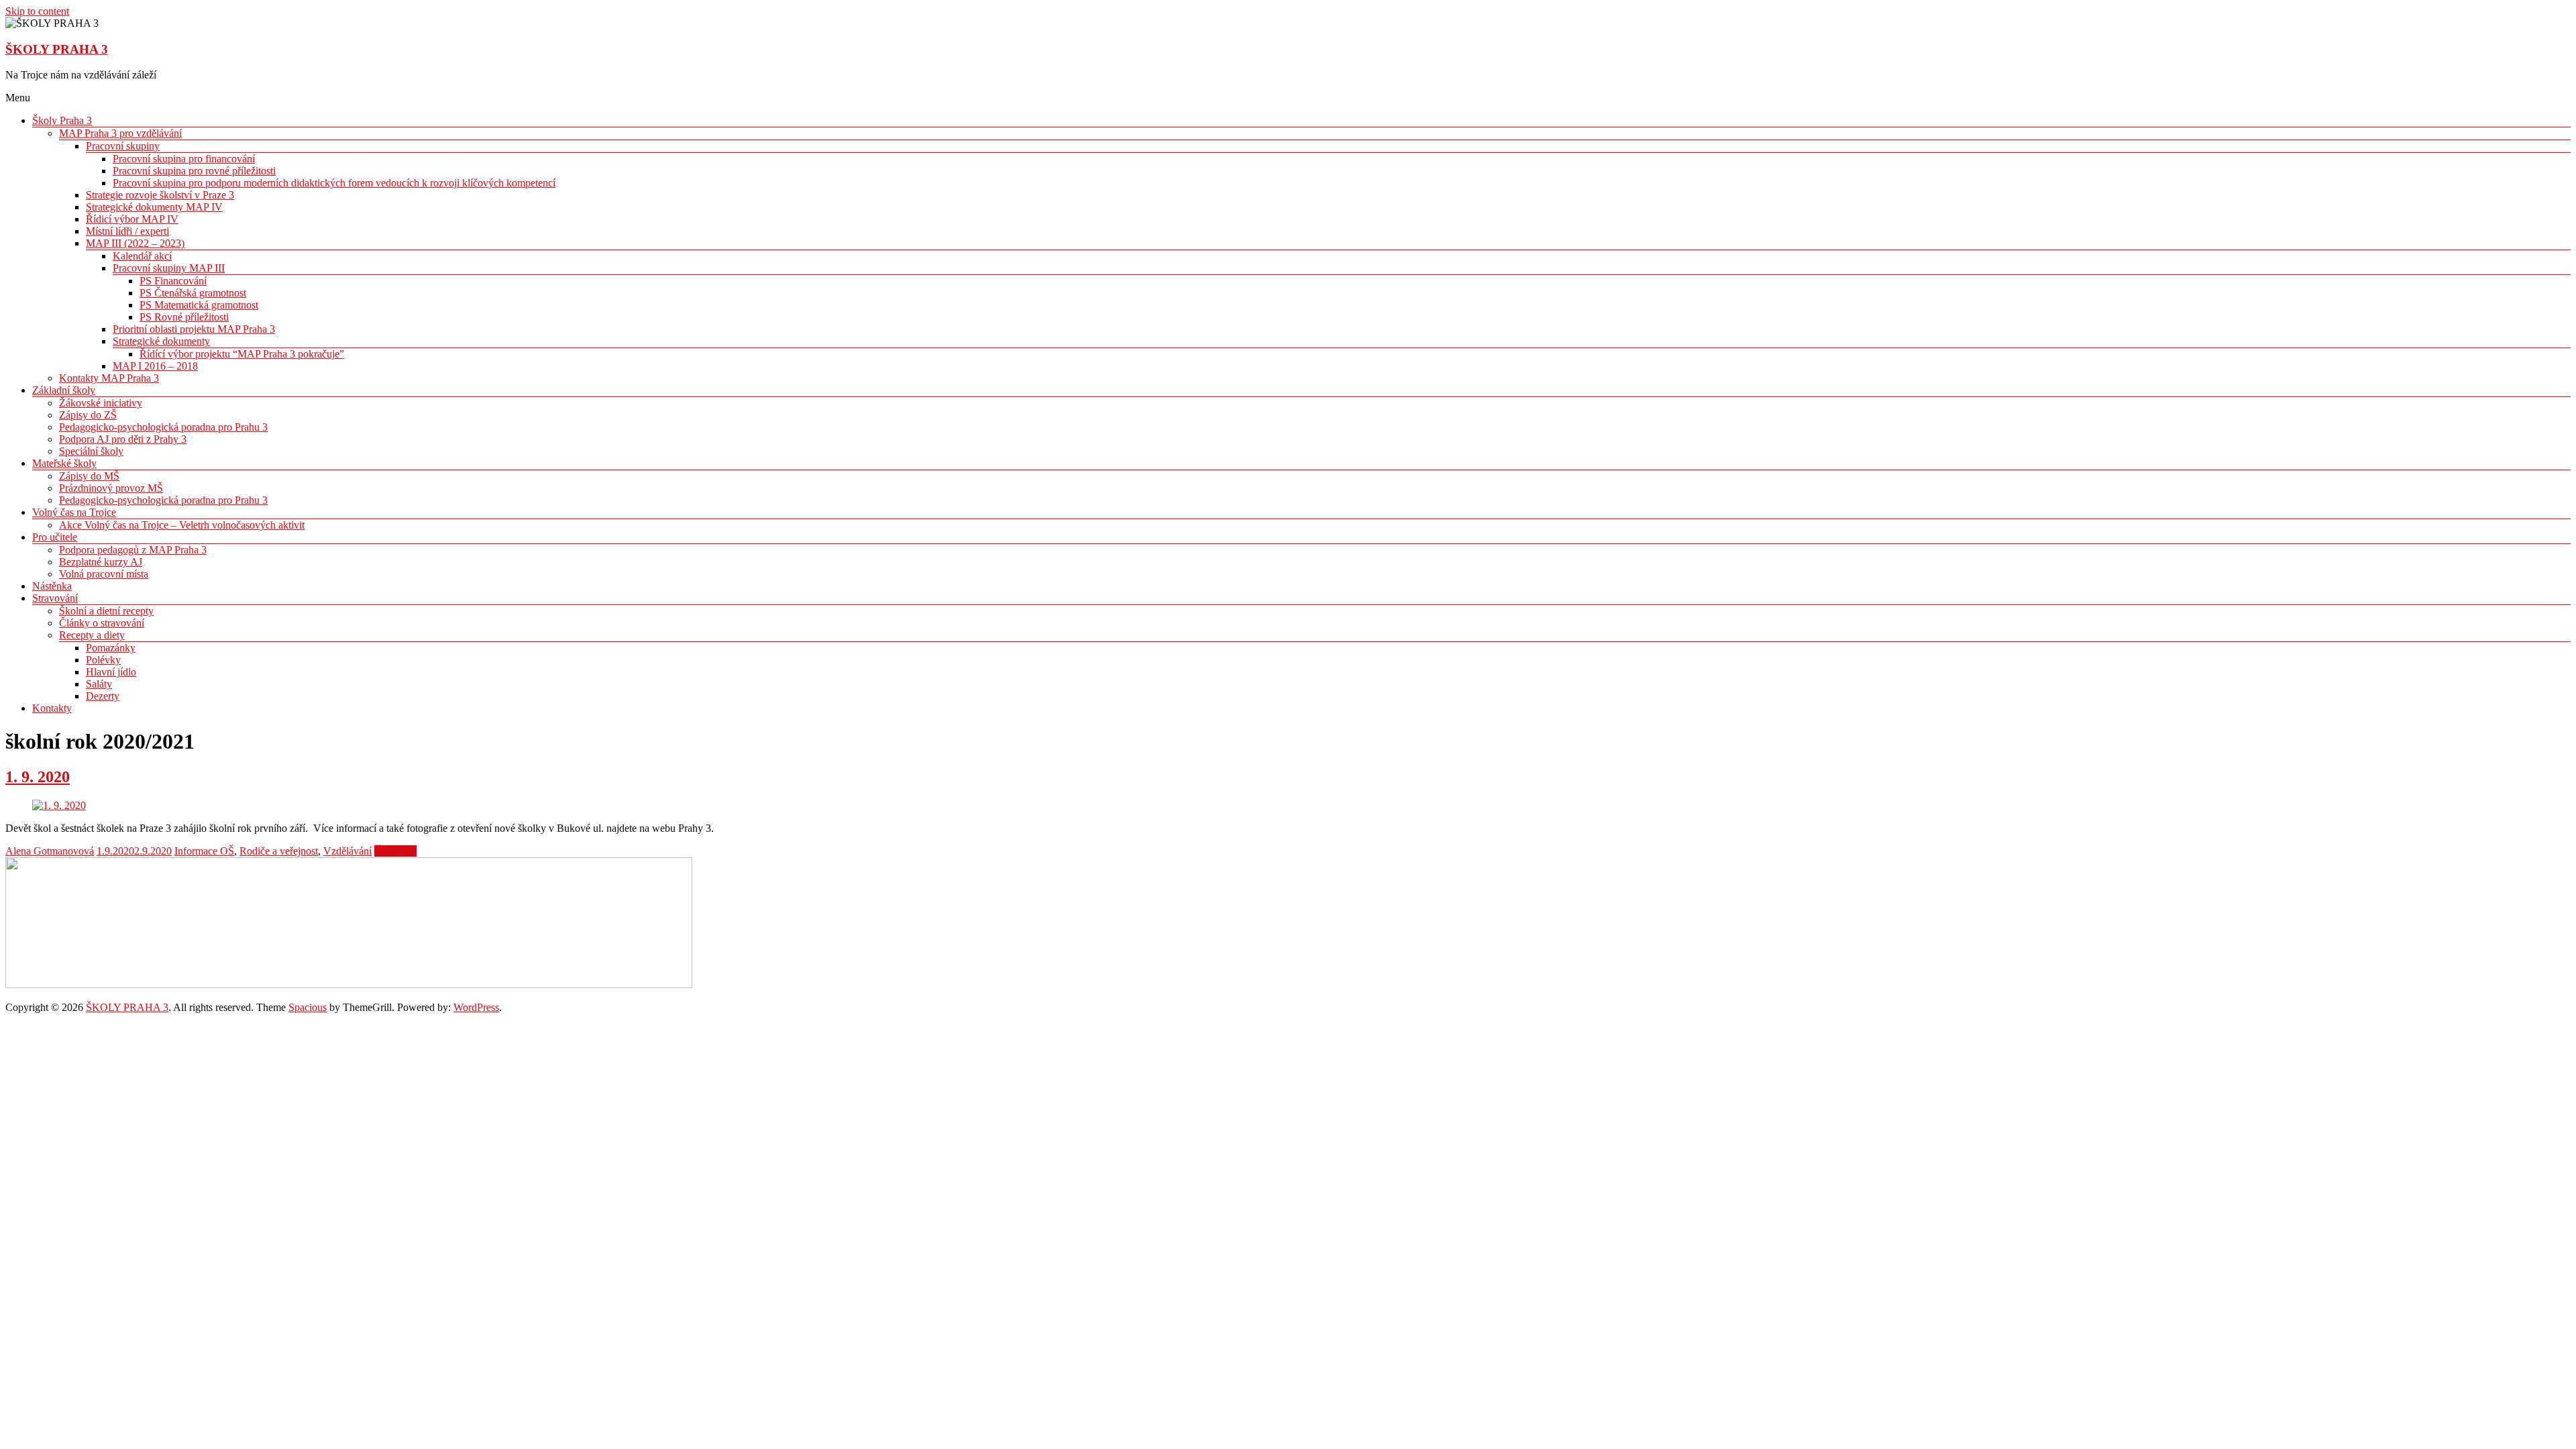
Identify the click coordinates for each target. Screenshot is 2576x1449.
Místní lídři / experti (127, 231)
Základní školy (64, 390)
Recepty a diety (92, 635)
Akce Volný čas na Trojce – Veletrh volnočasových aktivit (182, 525)
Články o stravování (102, 623)
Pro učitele (55, 537)
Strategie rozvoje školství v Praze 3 (160, 195)
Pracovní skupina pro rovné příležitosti (194, 171)
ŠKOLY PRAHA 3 (57, 49)
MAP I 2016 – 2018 (155, 366)
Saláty (99, 684)
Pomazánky (111, 648)
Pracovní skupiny (123, 146)
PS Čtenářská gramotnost (193, 293)
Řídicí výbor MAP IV (132, 219)
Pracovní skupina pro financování (184, 159)
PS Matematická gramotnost (199, 305)
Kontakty (52, 708)
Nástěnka (52, 586)
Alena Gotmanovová (50, 851)
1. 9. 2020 (38, 777)
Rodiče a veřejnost (279, 851)
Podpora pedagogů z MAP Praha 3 (133, 550)
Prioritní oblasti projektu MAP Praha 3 (194, 329)
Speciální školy (91, 451)
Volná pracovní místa (104, 574)
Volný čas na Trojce (74, 512)
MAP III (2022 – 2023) (135, 243)
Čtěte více (395, 851)
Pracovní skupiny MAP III (169, 268)
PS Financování (173, 281)
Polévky (103, 660)
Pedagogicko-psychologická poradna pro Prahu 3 (163, 427)
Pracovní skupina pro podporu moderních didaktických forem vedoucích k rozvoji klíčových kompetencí (334, 183)
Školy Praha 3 (62, 120)
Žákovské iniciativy (101, 403)
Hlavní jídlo (111, 672)
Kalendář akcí (142, 256)
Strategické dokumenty (161, 341)
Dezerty (103, 696)
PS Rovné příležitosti (184, 317)
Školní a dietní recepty (106, 611)
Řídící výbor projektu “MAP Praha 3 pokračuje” (242, 354)
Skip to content (37, 11)
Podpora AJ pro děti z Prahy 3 (123, 439)
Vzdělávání (347, 851)
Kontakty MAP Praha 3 (109, 378)
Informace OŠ (204, 851)
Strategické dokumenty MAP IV (154, 207)
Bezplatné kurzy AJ (101, 562)
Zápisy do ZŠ (88, 415)
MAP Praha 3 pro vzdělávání (120, 133)
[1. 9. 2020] (59, 805)
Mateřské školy (64, 463)
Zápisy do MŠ (89, 476)
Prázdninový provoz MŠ (111, 488)
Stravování (55, 598)
